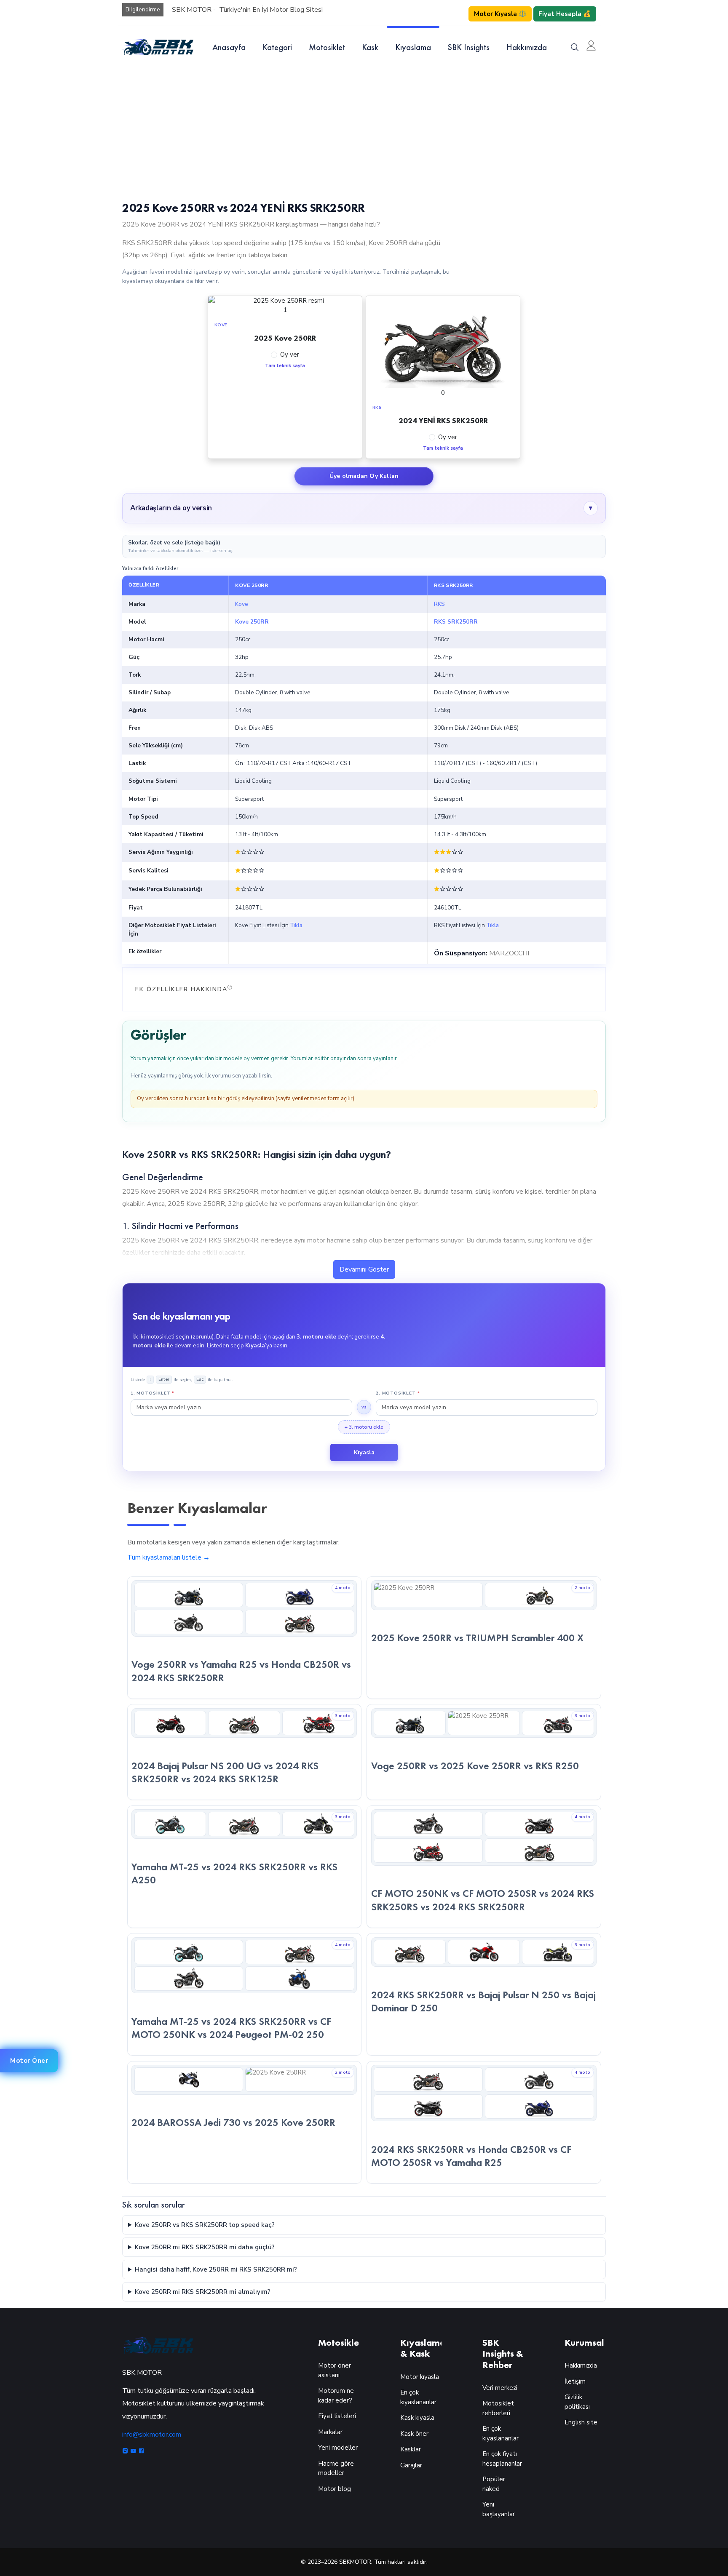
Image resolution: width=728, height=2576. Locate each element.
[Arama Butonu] (575, 47)
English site (581, 2422)
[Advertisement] (364, 131)
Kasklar (411, 2449)
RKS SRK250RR (456, 622)
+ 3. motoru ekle (364, 1427)
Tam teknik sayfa (285, 366)
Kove (242, 604)
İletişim (575, 2381)
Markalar (330, 2432)
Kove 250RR (252, 622)
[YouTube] (134, 2452)
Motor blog (335, 2489)
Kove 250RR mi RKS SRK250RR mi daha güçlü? (205, 2247)
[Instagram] (126, 2452)
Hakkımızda (527, 47)
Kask (370, 47)
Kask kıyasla (417, 2418)
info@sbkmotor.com (152, 2435)
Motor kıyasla (420, 2377)
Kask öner (414, 2434)
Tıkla (296, 925)
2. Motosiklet (398, 1393)
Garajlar (411, 2465)
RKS (439, 604)
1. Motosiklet (153, 1393)
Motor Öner (29, 2061)
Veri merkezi (500, 2388)
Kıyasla (364, 1452)
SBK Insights (469, 47)
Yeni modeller (338, 2448)
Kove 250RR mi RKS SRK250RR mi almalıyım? (203, 2292)
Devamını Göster (364, 1269)
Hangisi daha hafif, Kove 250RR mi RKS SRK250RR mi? (216, 2269)
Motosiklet (327, 47)
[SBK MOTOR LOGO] (158, 47)
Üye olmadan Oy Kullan (364, 476)
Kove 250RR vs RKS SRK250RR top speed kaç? (205, 2225)
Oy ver (290, 355)
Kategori (277, 47)
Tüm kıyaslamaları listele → (169, 1557)
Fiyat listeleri (337, 2416)
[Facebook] (141, 2452)
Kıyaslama (413, 47)
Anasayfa (229, 47)
